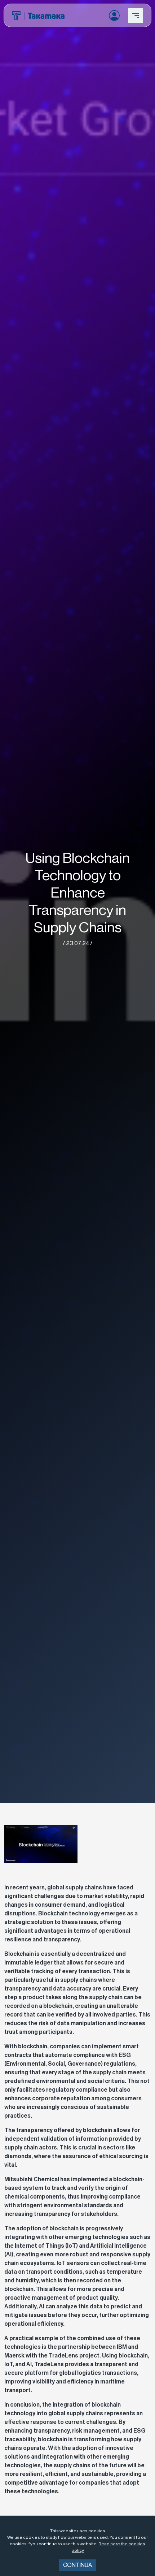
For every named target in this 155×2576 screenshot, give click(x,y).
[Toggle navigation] (136, 16)
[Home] (38, 16)
